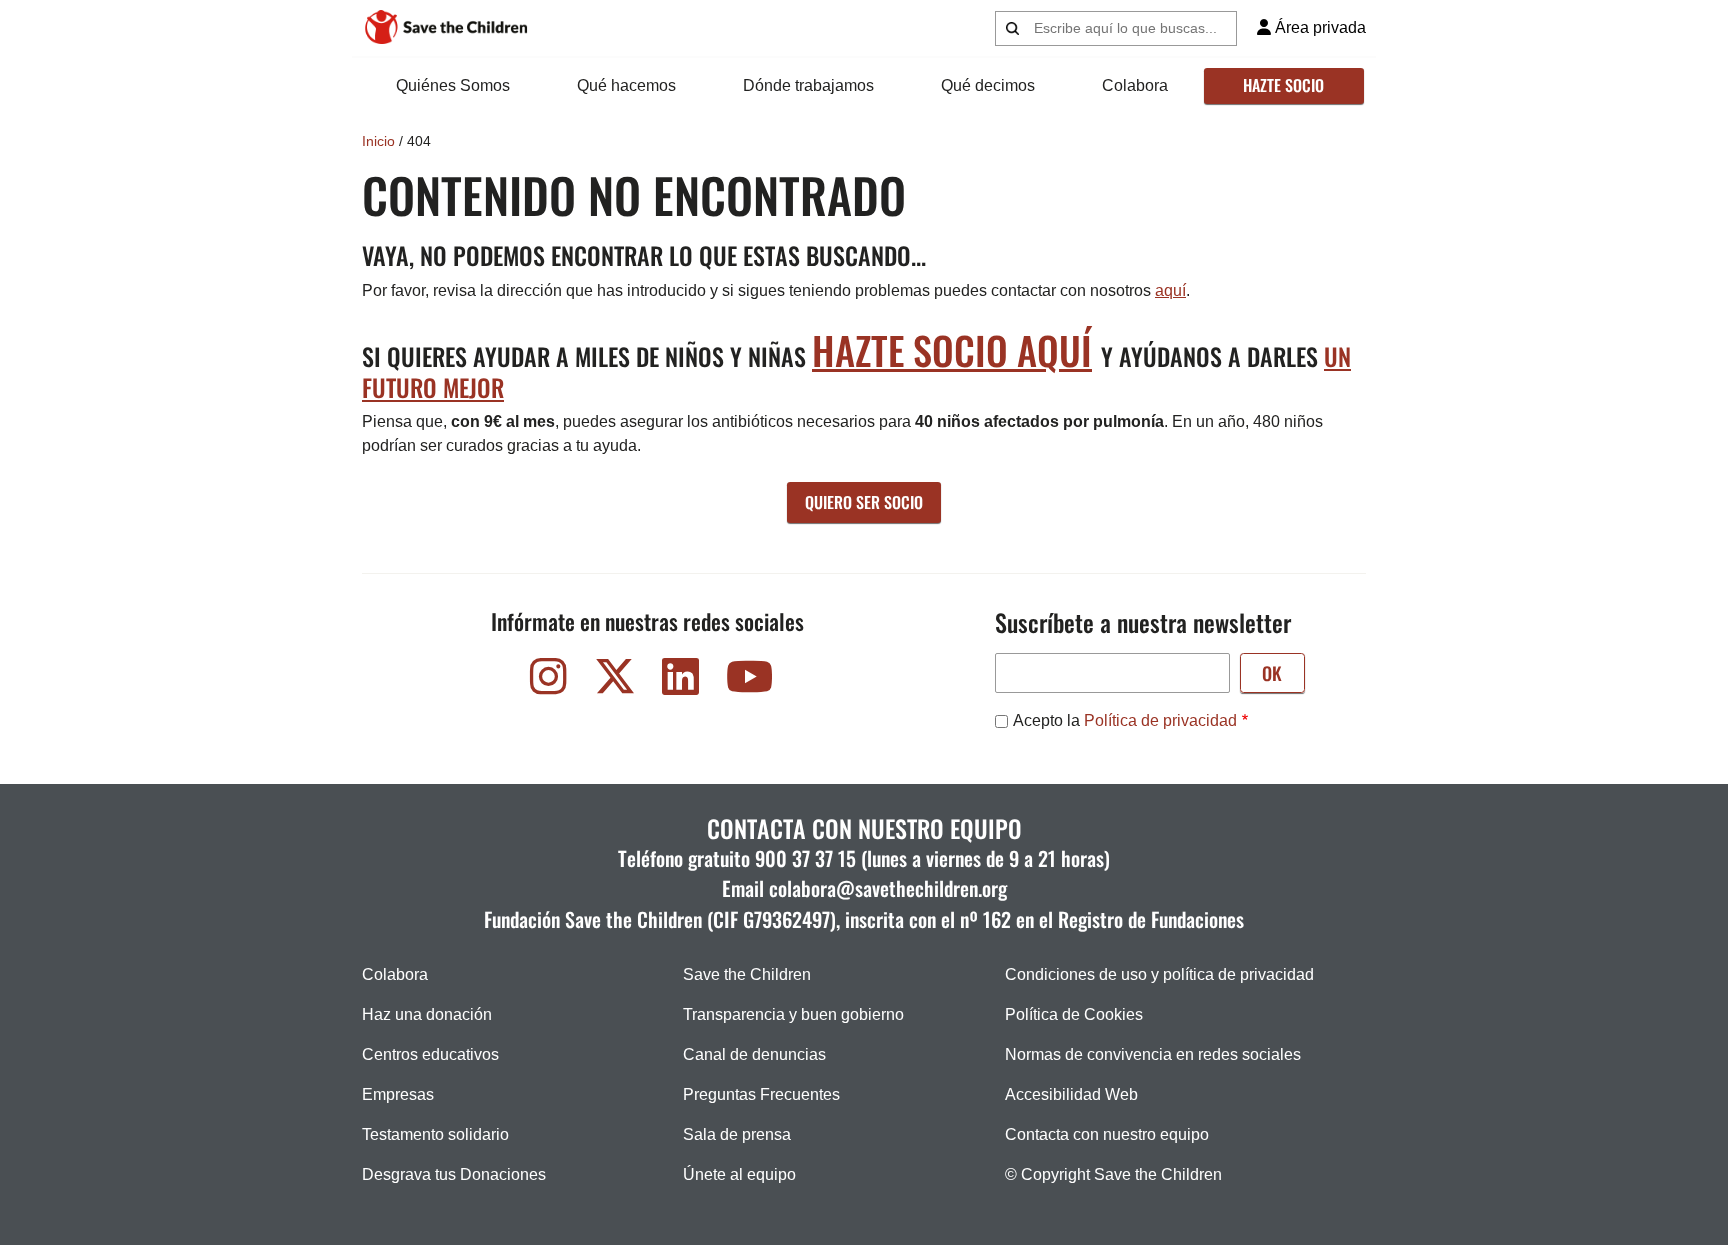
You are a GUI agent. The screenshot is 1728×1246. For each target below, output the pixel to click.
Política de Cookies (1074, 1014)
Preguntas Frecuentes (761, 1094)
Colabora (1135, 85)
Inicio (378, 141)
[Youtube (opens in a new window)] (747, 681)
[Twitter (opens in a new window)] (615, 681)
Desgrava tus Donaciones (454, 1174)
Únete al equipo (739, 1174)
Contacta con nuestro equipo (1107, 1134)
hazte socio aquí (952, 349)
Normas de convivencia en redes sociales (1153, 1054)
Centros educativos (430, 1054)
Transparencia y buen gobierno (793, 1014)
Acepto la (1125, 720)
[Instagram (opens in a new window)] (549, 681)
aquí (1170, 290)
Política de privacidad (1160, 720)
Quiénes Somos (453, 85)
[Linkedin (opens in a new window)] (681, 681)
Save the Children (747, 974)
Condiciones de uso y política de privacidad (1159, 974)
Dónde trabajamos (808, 85)
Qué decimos (988, 85)
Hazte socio (1283, 85)
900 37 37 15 (805, 858)
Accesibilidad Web (1071, 1094)
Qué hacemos (626, 85)
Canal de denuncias (754, 1054)
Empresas (398, 1094)
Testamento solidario (435, 1134)
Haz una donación (427, 1014)
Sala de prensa (737, 1134)
